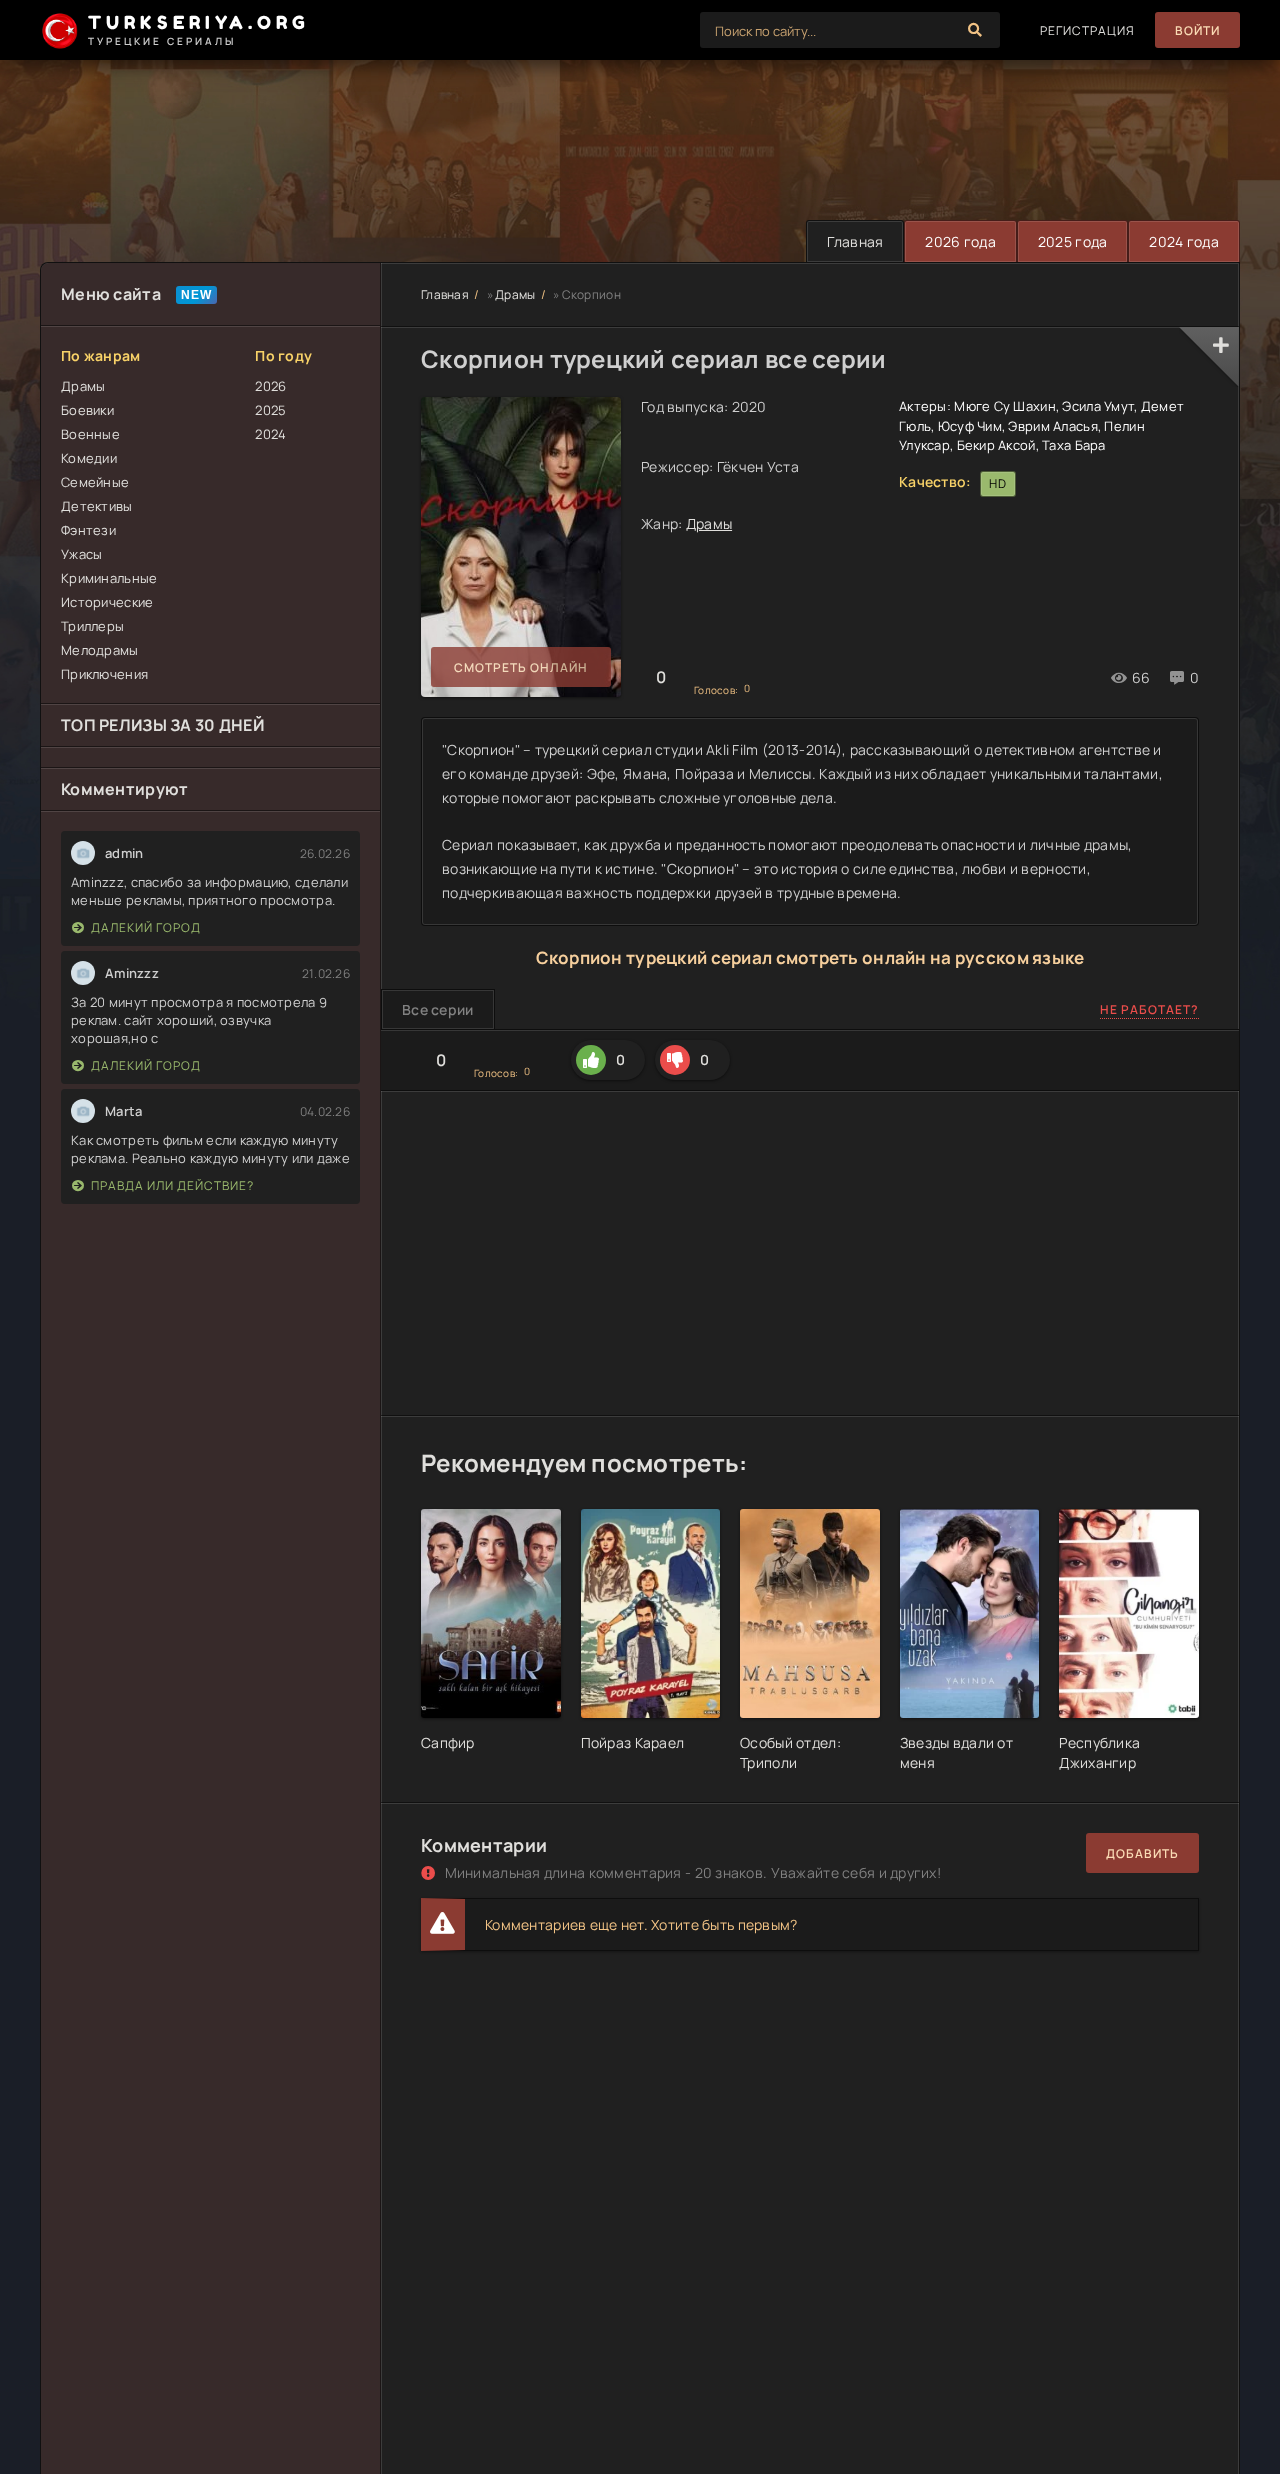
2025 (270, 410)
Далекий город (146, 927)
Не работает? (1149, 1009)
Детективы (97, 506)
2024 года (1184, 241)
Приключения (104, 674)
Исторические (107, 602)
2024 (270, 434)
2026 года (960, 241)
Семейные (95, 482)
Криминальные (109, 578)
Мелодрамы (100, 650)
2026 (270, 386)
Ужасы (81, 554)
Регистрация (1087, 30)
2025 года (1073, 241)
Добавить (1142, 1853)
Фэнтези (88, 530)
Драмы (83, 386)
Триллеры (92, 626)
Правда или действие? (172, 1185)
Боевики (87, 410)
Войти (1197, 30)
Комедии (89, 458)
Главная (855, 241)
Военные (90, 434)
